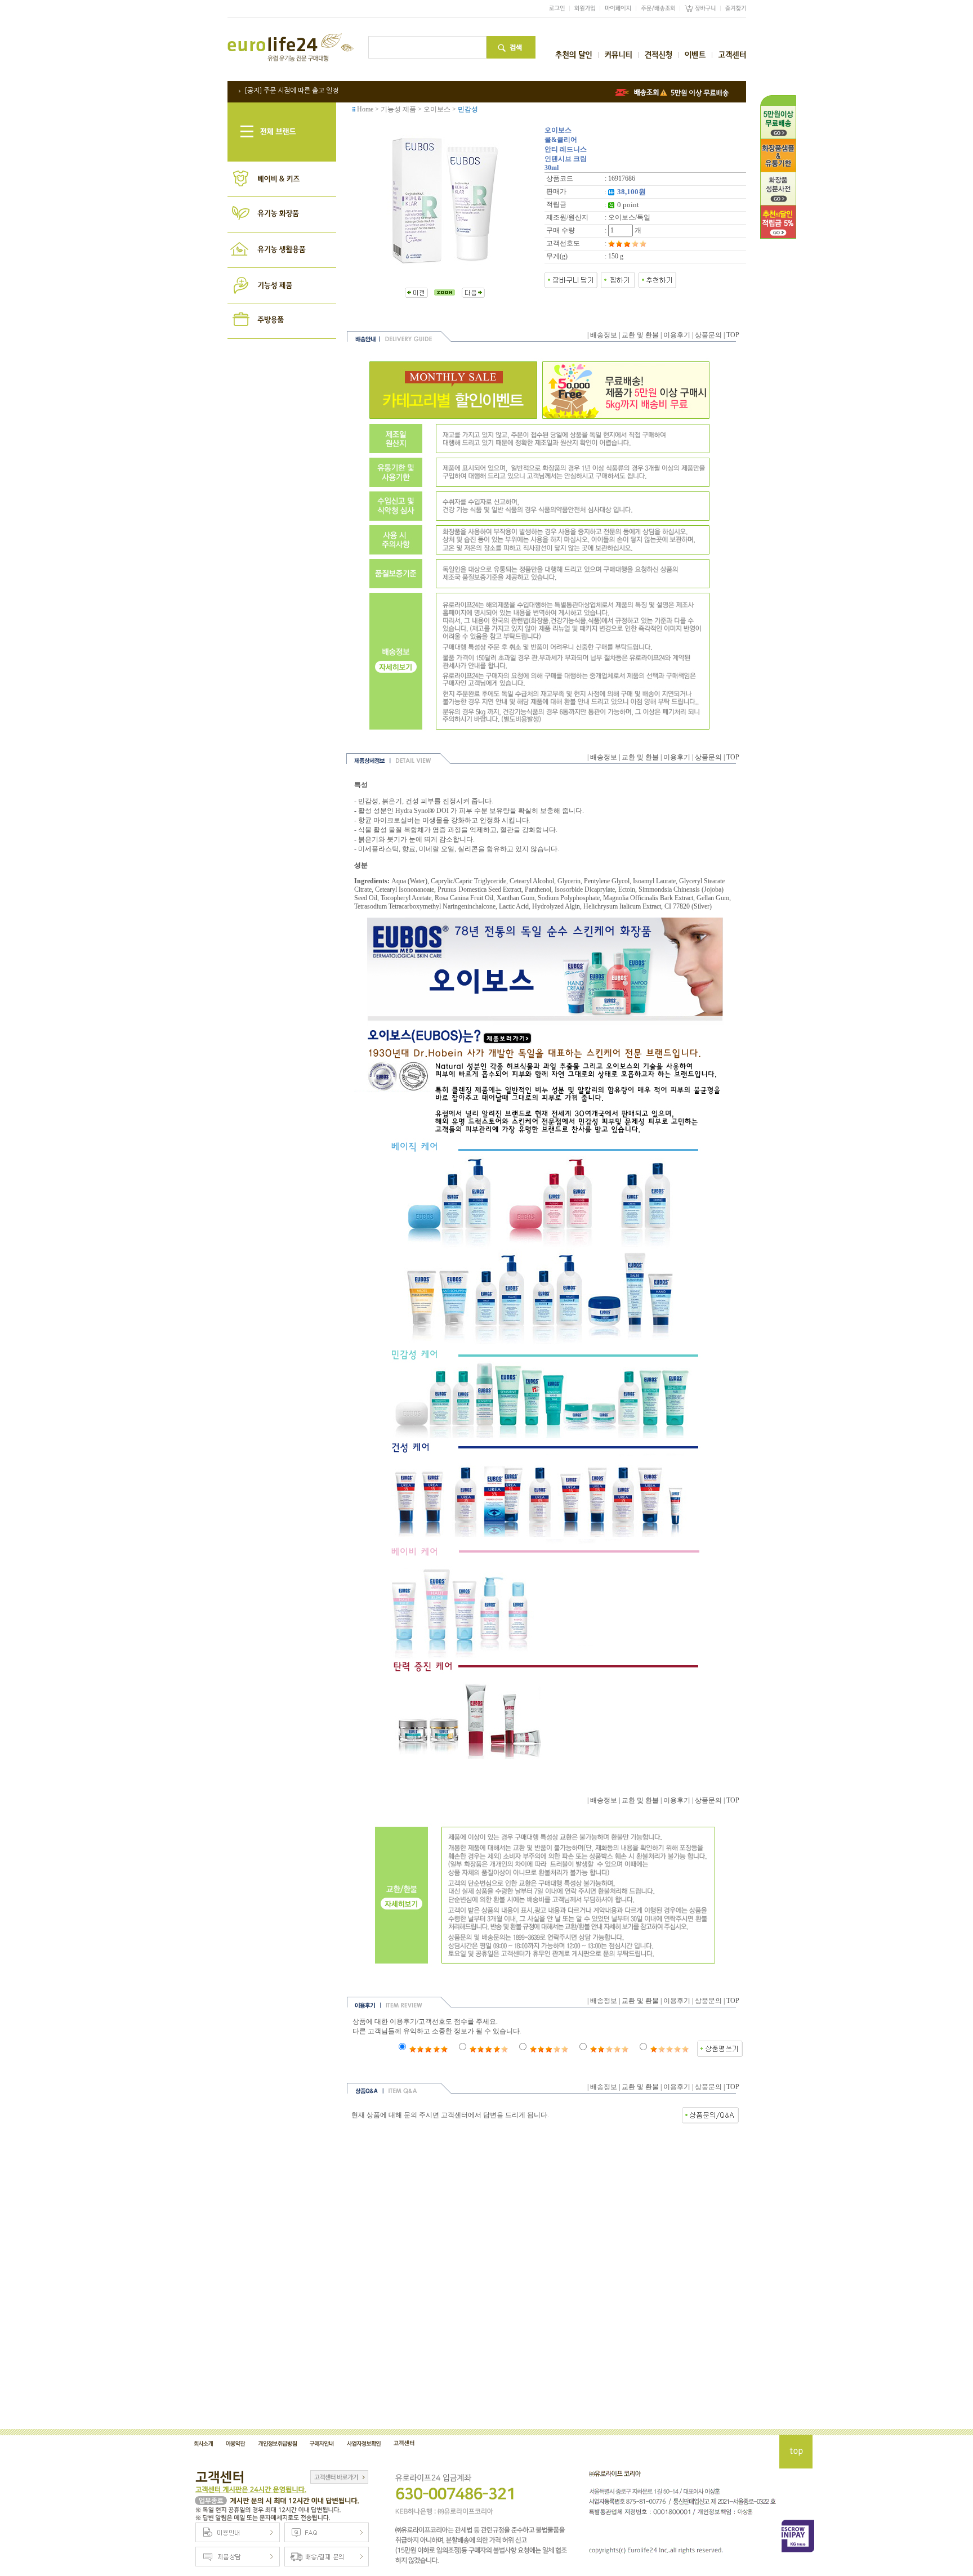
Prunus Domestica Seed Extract (479, 889)
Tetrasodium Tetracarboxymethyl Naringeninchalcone (425, 906)
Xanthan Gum (515, 898)
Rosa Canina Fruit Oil (464, 898)
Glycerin (569, 881)
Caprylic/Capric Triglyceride (468, 881)
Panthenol (538, 889)
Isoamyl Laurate (654, 881)
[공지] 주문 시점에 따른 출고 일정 (291, 91)
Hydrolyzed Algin (556, 906)
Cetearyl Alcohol (532, 881)
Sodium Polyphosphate (569, 898)
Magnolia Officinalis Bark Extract (648, 898)
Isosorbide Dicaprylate (585, 889)
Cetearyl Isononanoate (405, 889)
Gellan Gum (713, 898)
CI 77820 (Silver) (688, 906)
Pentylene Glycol (607, 881)
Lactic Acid (514, 906)
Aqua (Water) (409, 881)
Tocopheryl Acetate (406, 898)
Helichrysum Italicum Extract (622, 906)
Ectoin (627, 889)
